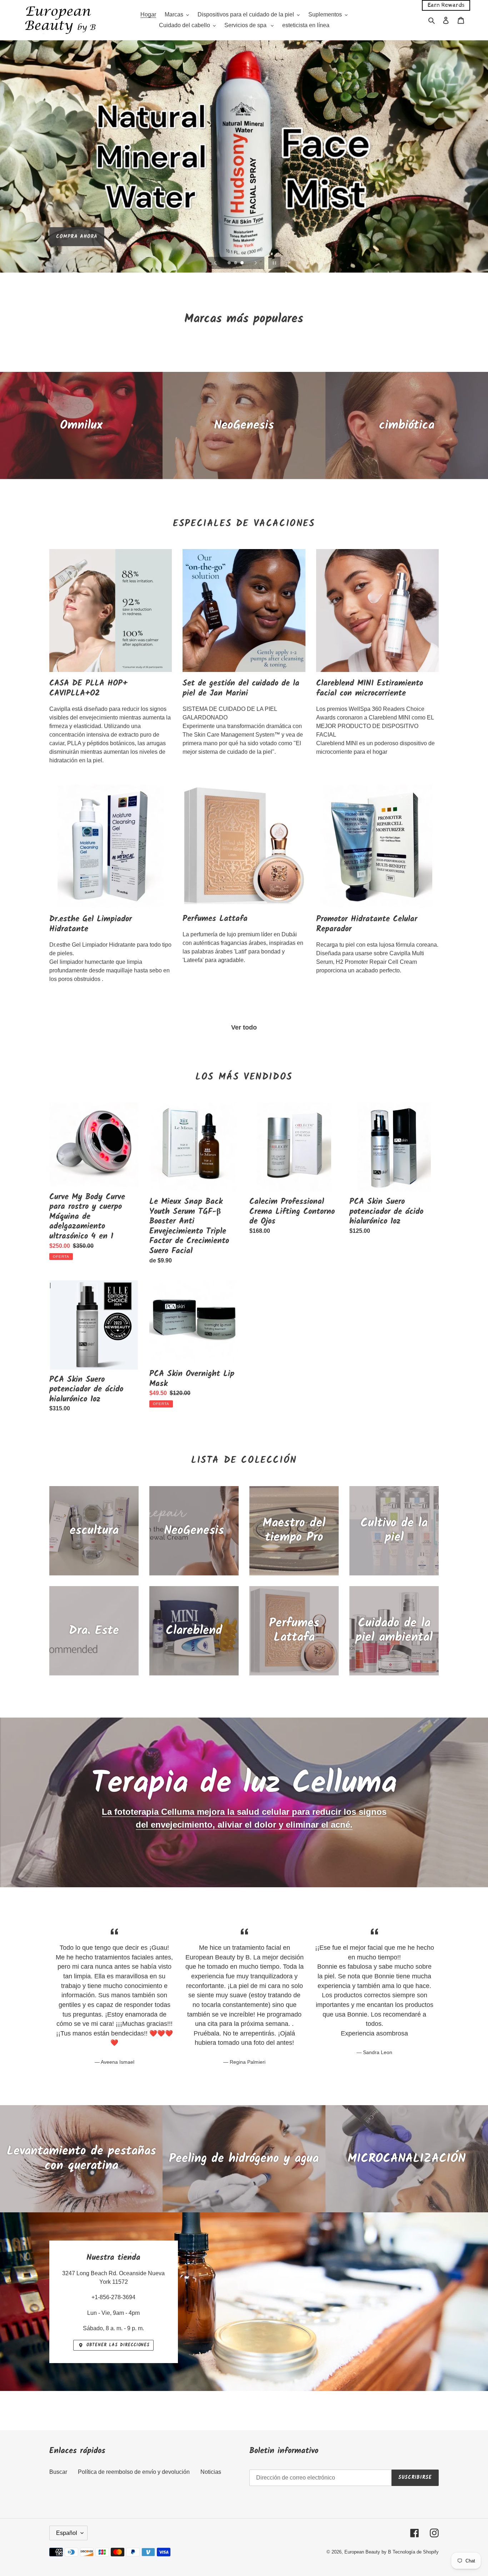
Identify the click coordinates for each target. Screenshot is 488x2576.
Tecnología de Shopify (416, 2552)
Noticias (211, 2472)
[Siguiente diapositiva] (256, 263)
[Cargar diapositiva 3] (243, 263)
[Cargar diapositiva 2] (236, 263)
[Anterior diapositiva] (215, 263)
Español (67, 2533)
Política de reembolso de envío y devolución (134, 2472)
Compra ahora (77, 234)
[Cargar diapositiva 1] (230, 263)
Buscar (58, 2472)
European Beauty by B (368, 2552)
